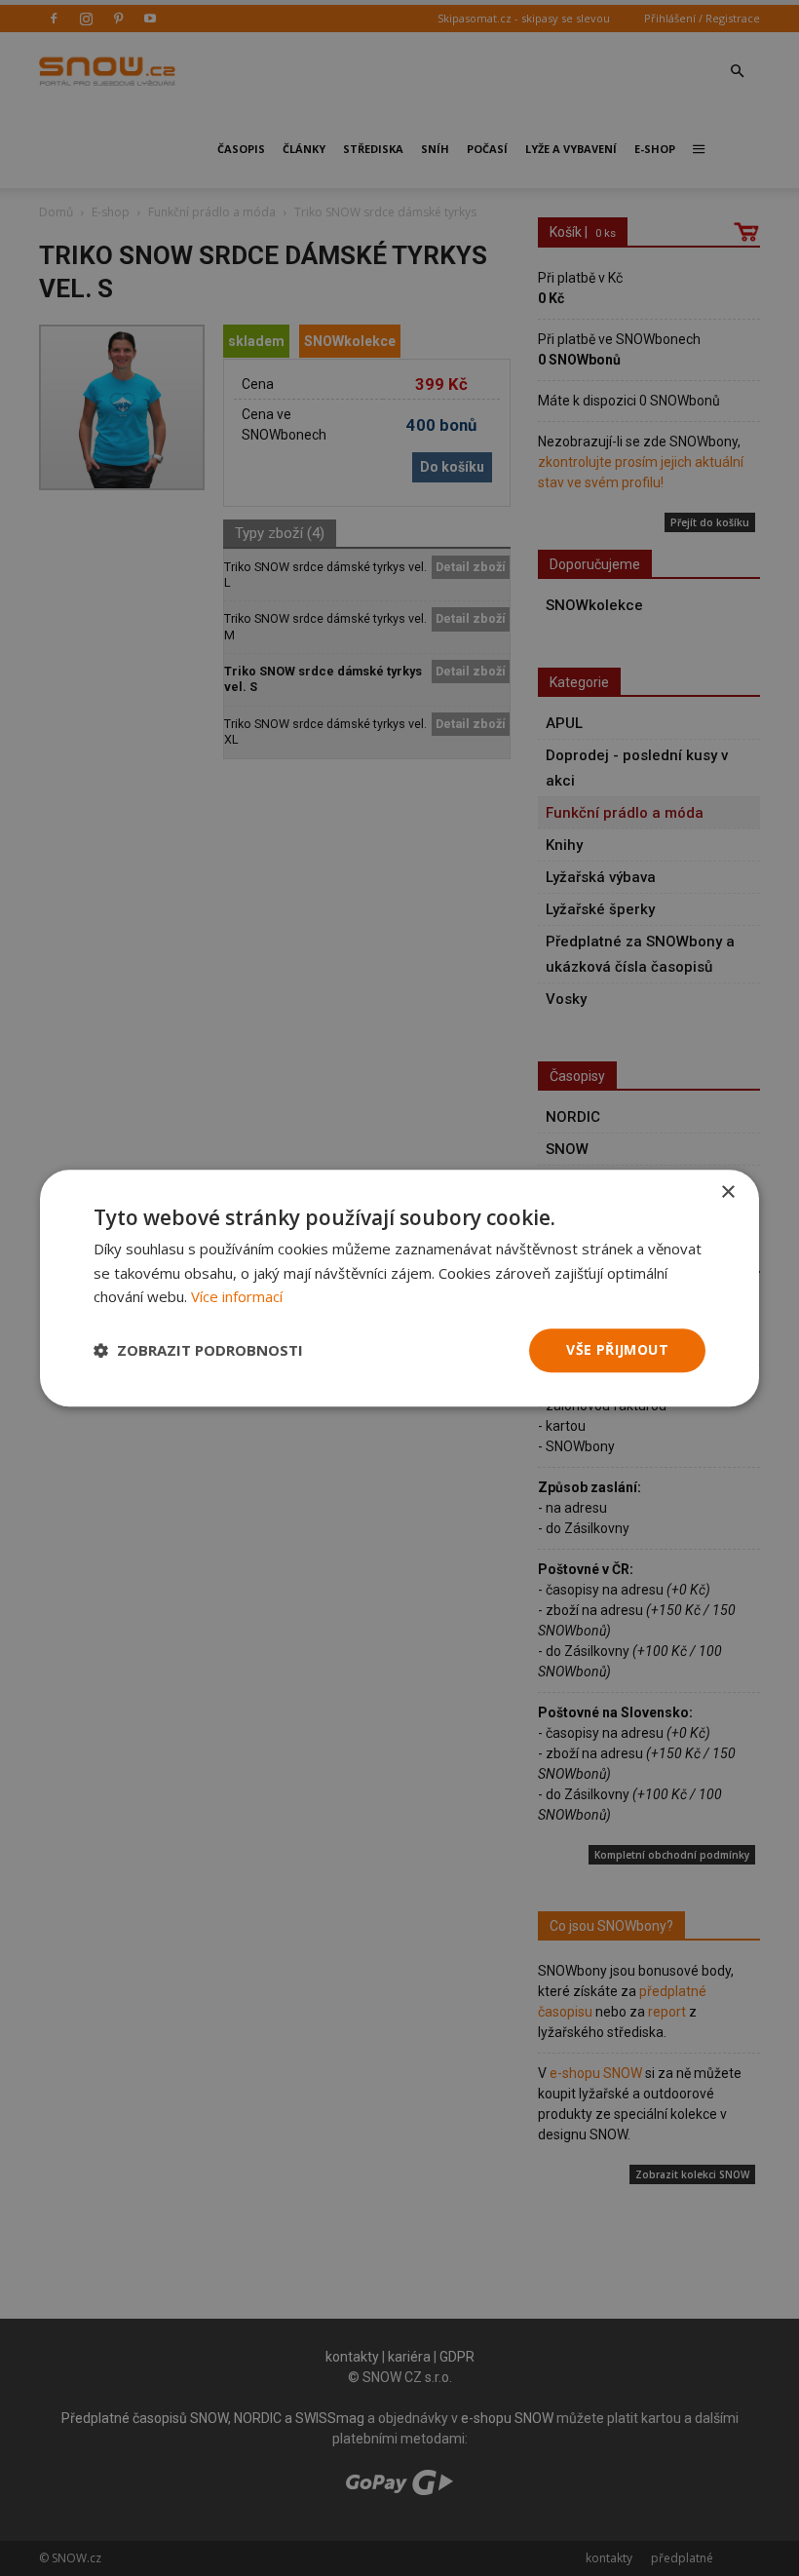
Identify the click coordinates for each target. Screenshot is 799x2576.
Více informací (237, 1297)
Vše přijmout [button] (617, 1349)
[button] (198, 1351)
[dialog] (399, 1288)
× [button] (727, 1192)
